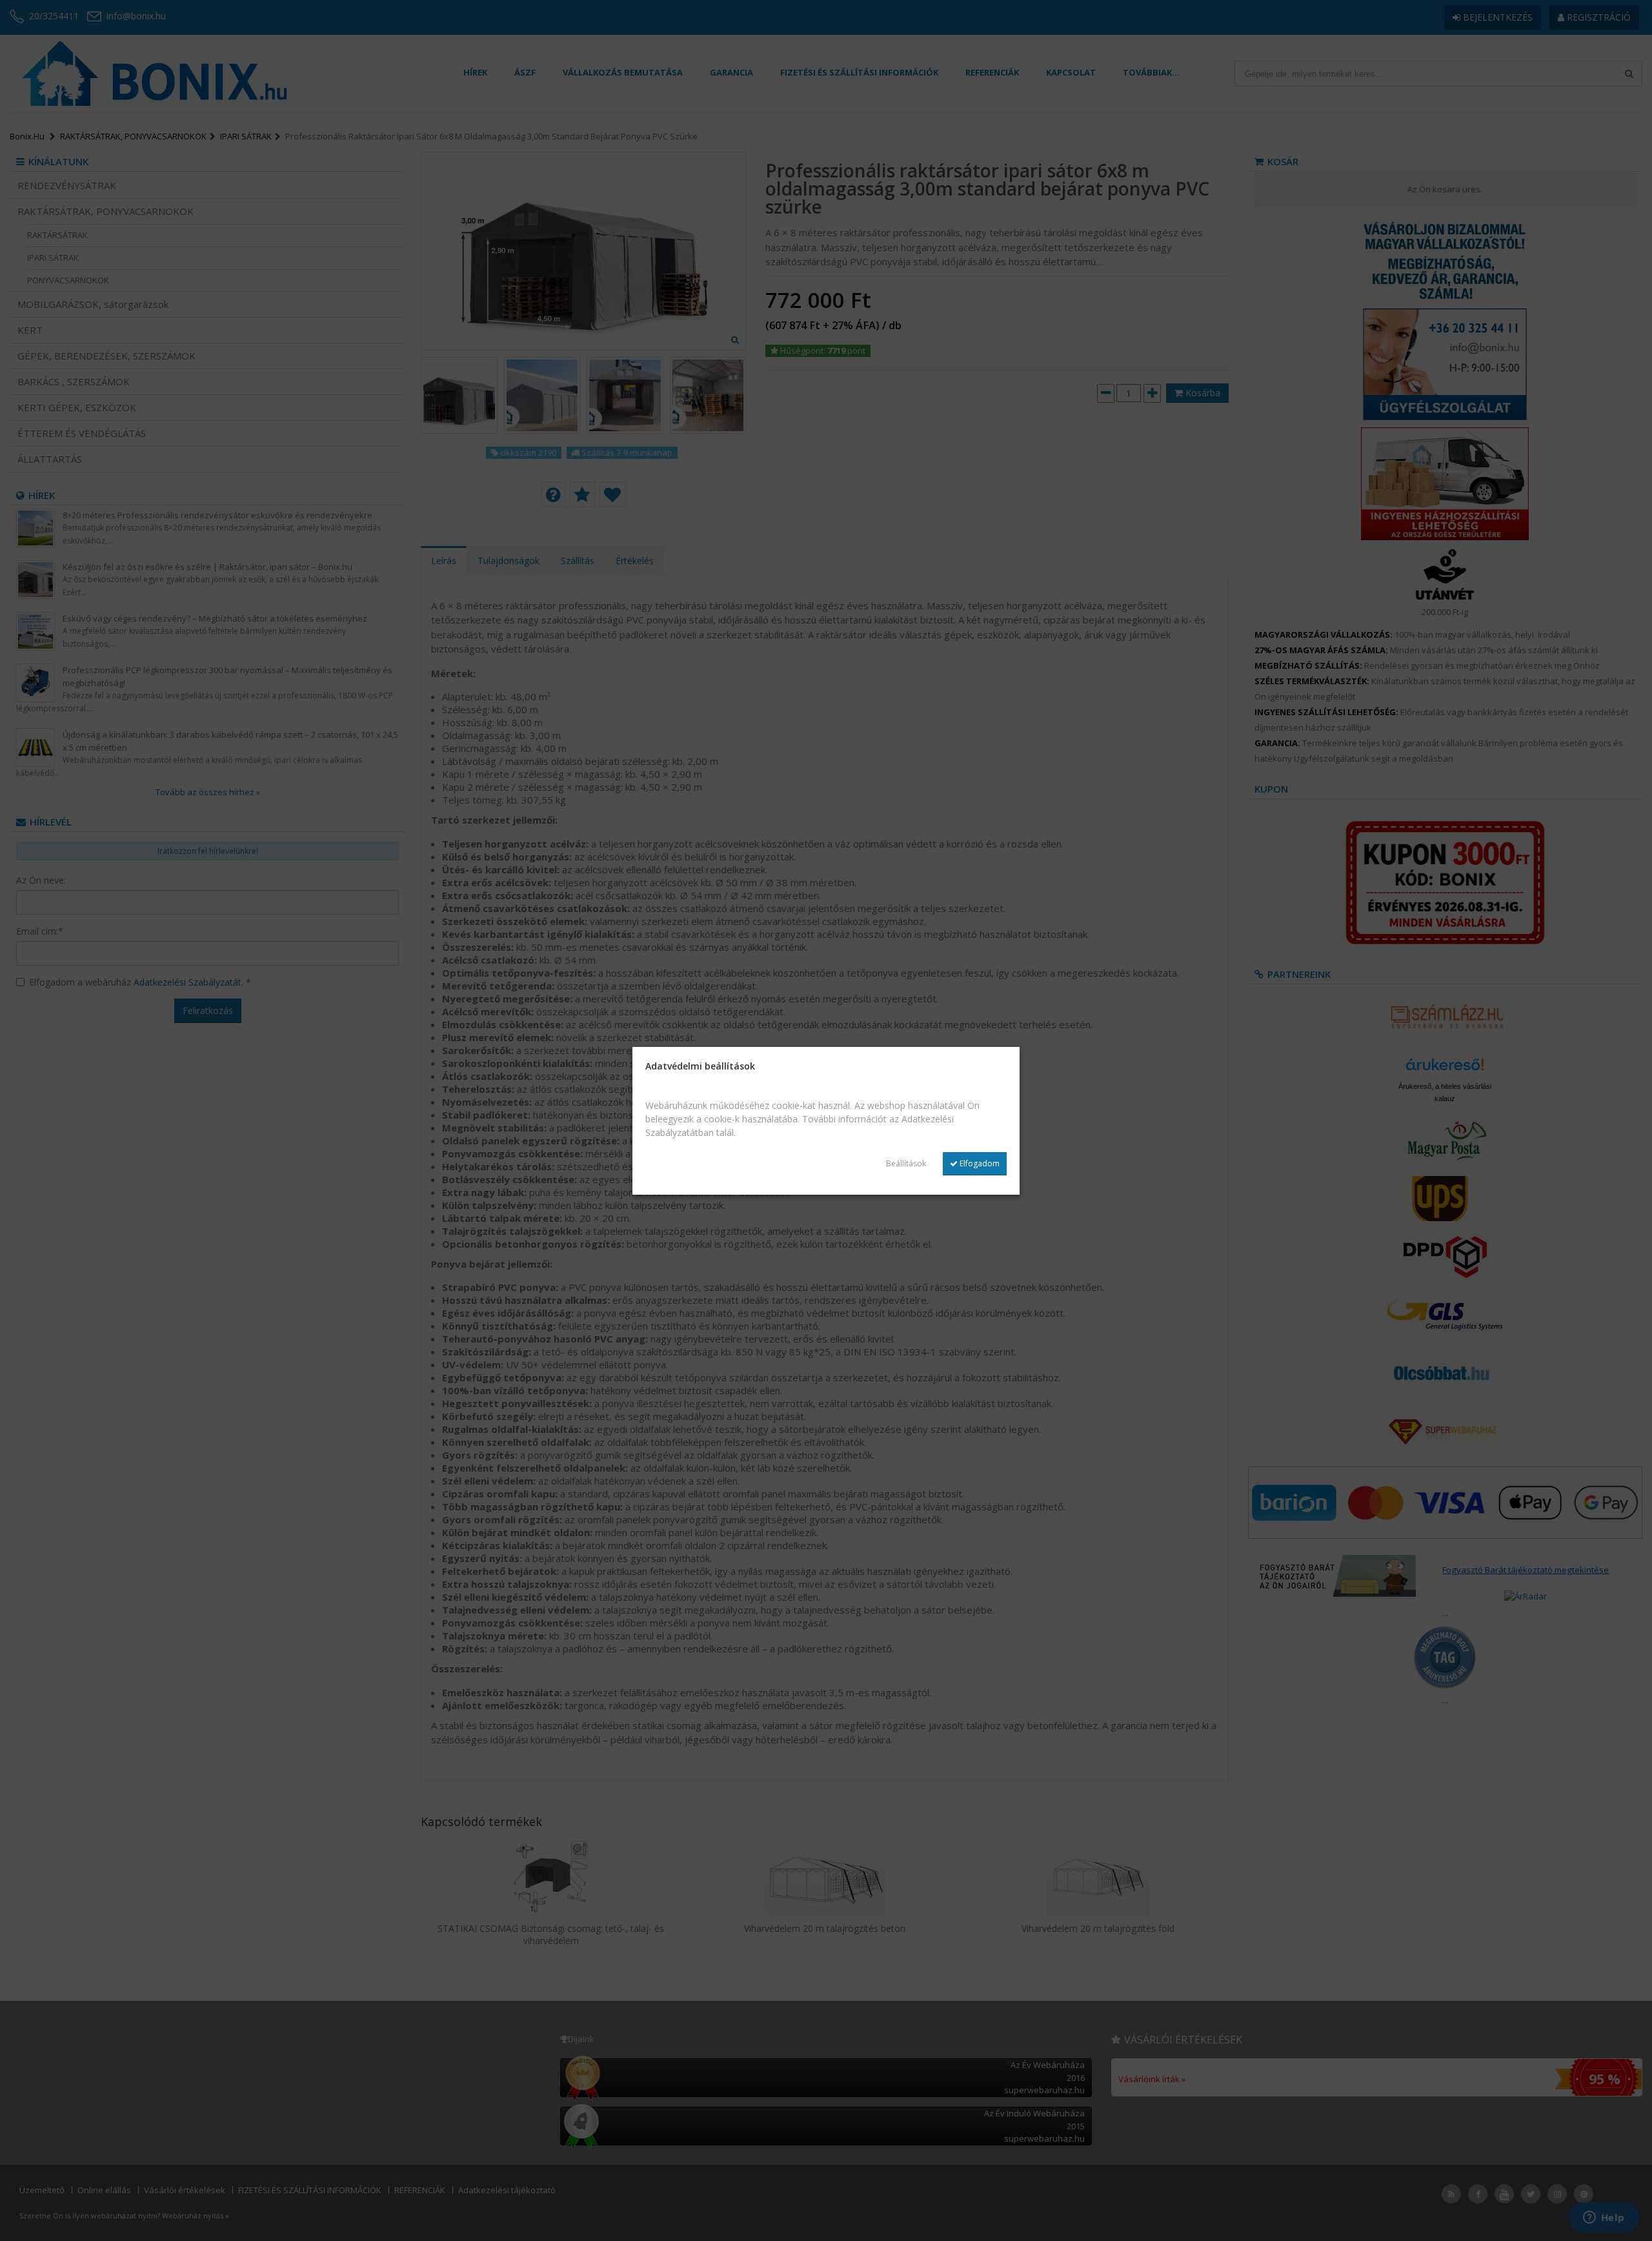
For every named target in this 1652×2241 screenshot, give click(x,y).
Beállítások (906, 1163)
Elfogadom (979, 1163)
